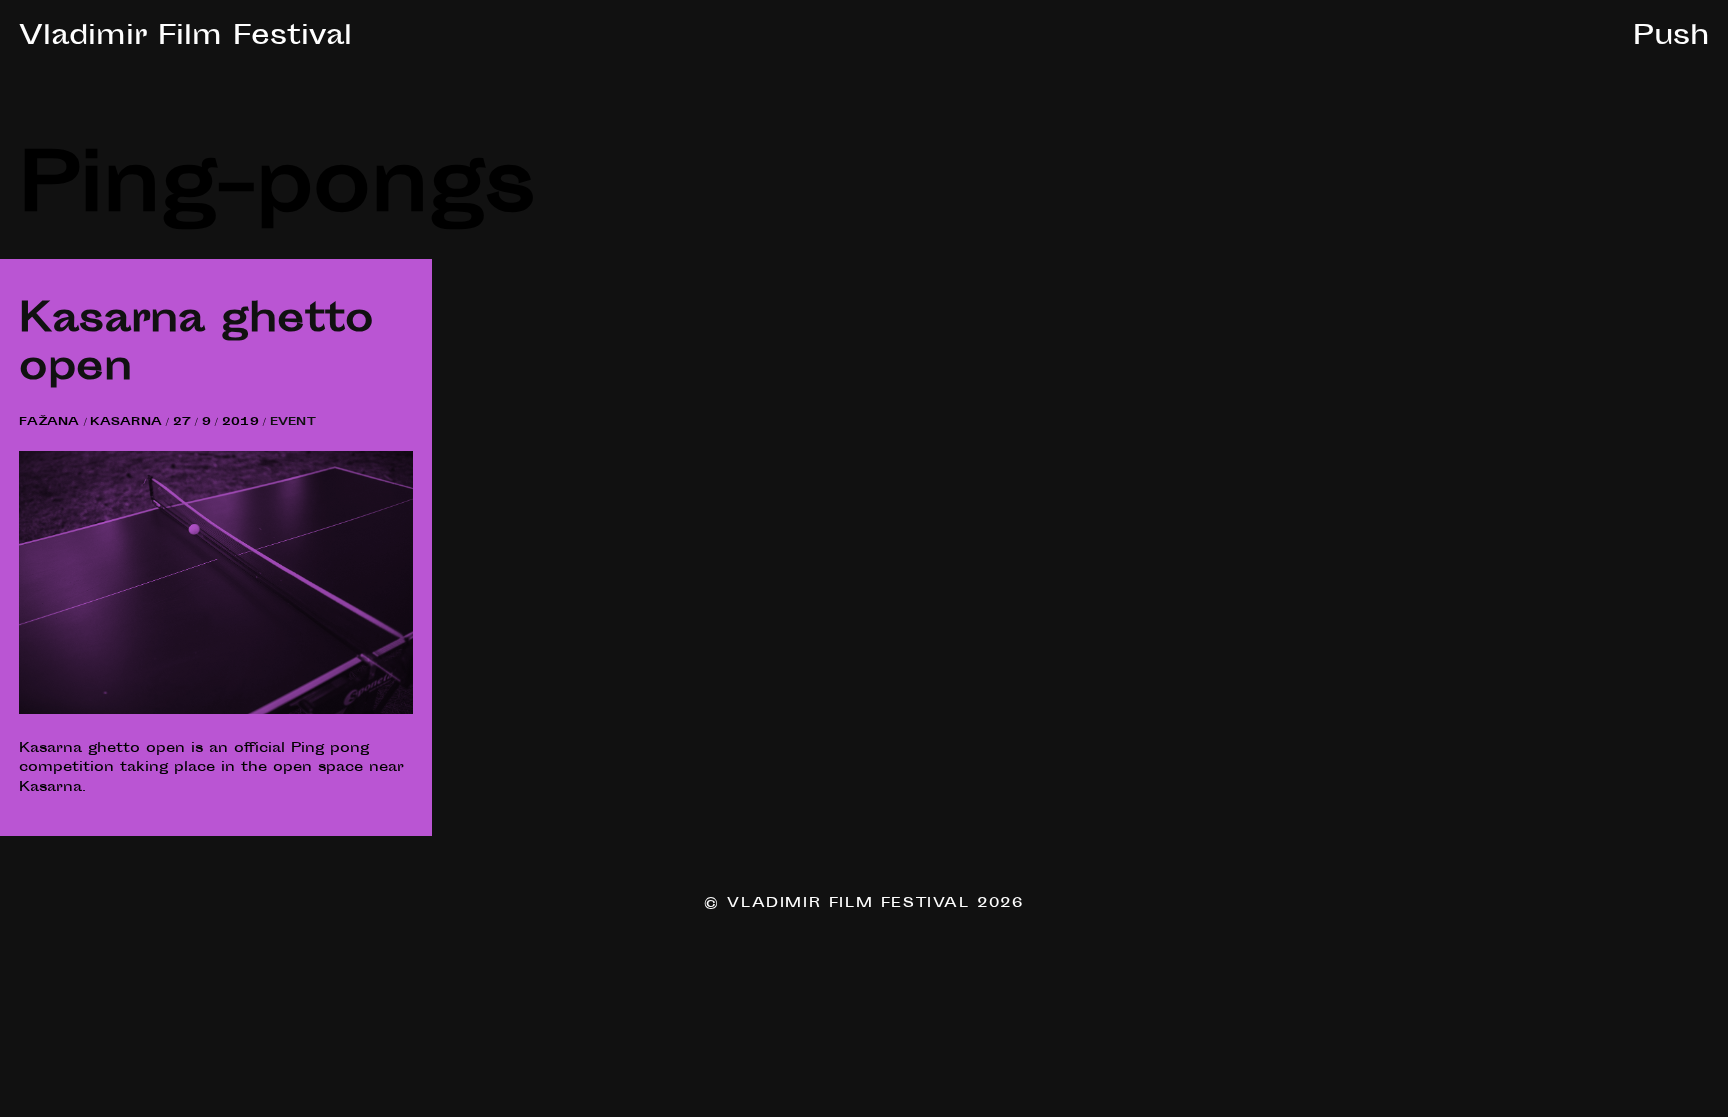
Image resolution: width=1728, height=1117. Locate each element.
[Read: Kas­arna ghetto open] (216, 711)
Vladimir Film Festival (185, 38)
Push (1671, 38)
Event (293, 422)
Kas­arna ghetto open (196, 346)
